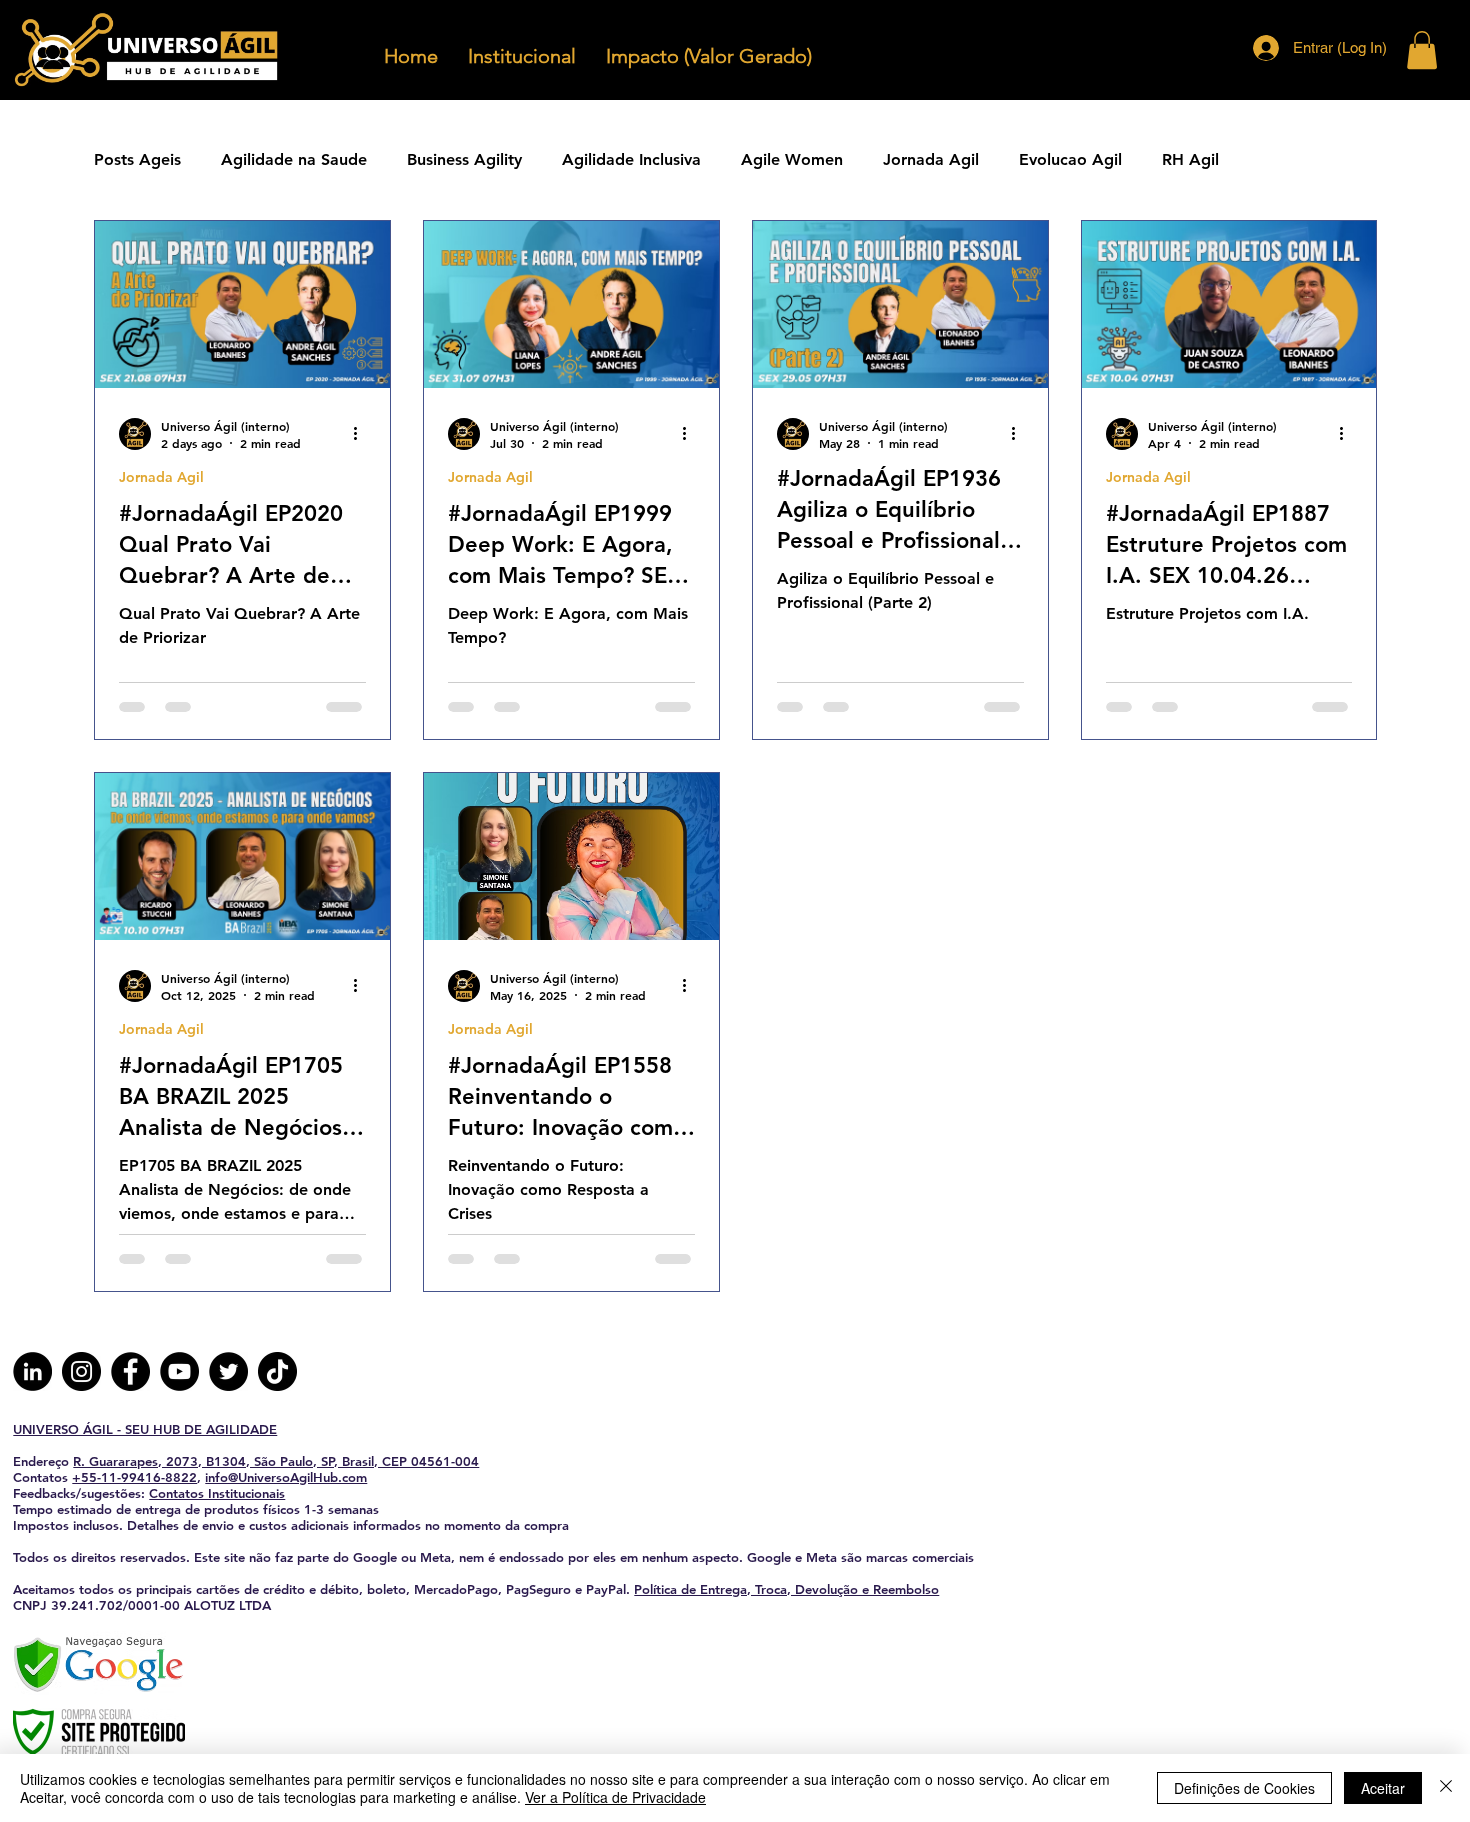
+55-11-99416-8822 (134, 1477)
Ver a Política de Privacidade (615, 1797)
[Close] (1446, 1788)
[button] (1422, 50)
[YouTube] (179, 1371)
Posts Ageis (137, 159)
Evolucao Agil (1070, 159)
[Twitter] (228, 1371)
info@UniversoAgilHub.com (286, 1477)
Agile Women (792, 159)
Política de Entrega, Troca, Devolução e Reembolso (786, 1589)
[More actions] (363, 434)
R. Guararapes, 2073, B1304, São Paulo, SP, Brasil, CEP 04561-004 (276, 1461)
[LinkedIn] (32, 1371)
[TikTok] (277, 1371)
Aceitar (1383, 1788)
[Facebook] (130, 1371)
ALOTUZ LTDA (227, 1605)
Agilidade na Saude (294, 159)
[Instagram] (81, 1371)
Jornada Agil (931, 159)
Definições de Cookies (1244, 1788)
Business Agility (464, 159)
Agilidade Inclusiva (631, 159)
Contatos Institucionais (217, 1493)
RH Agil (1190, 159)
